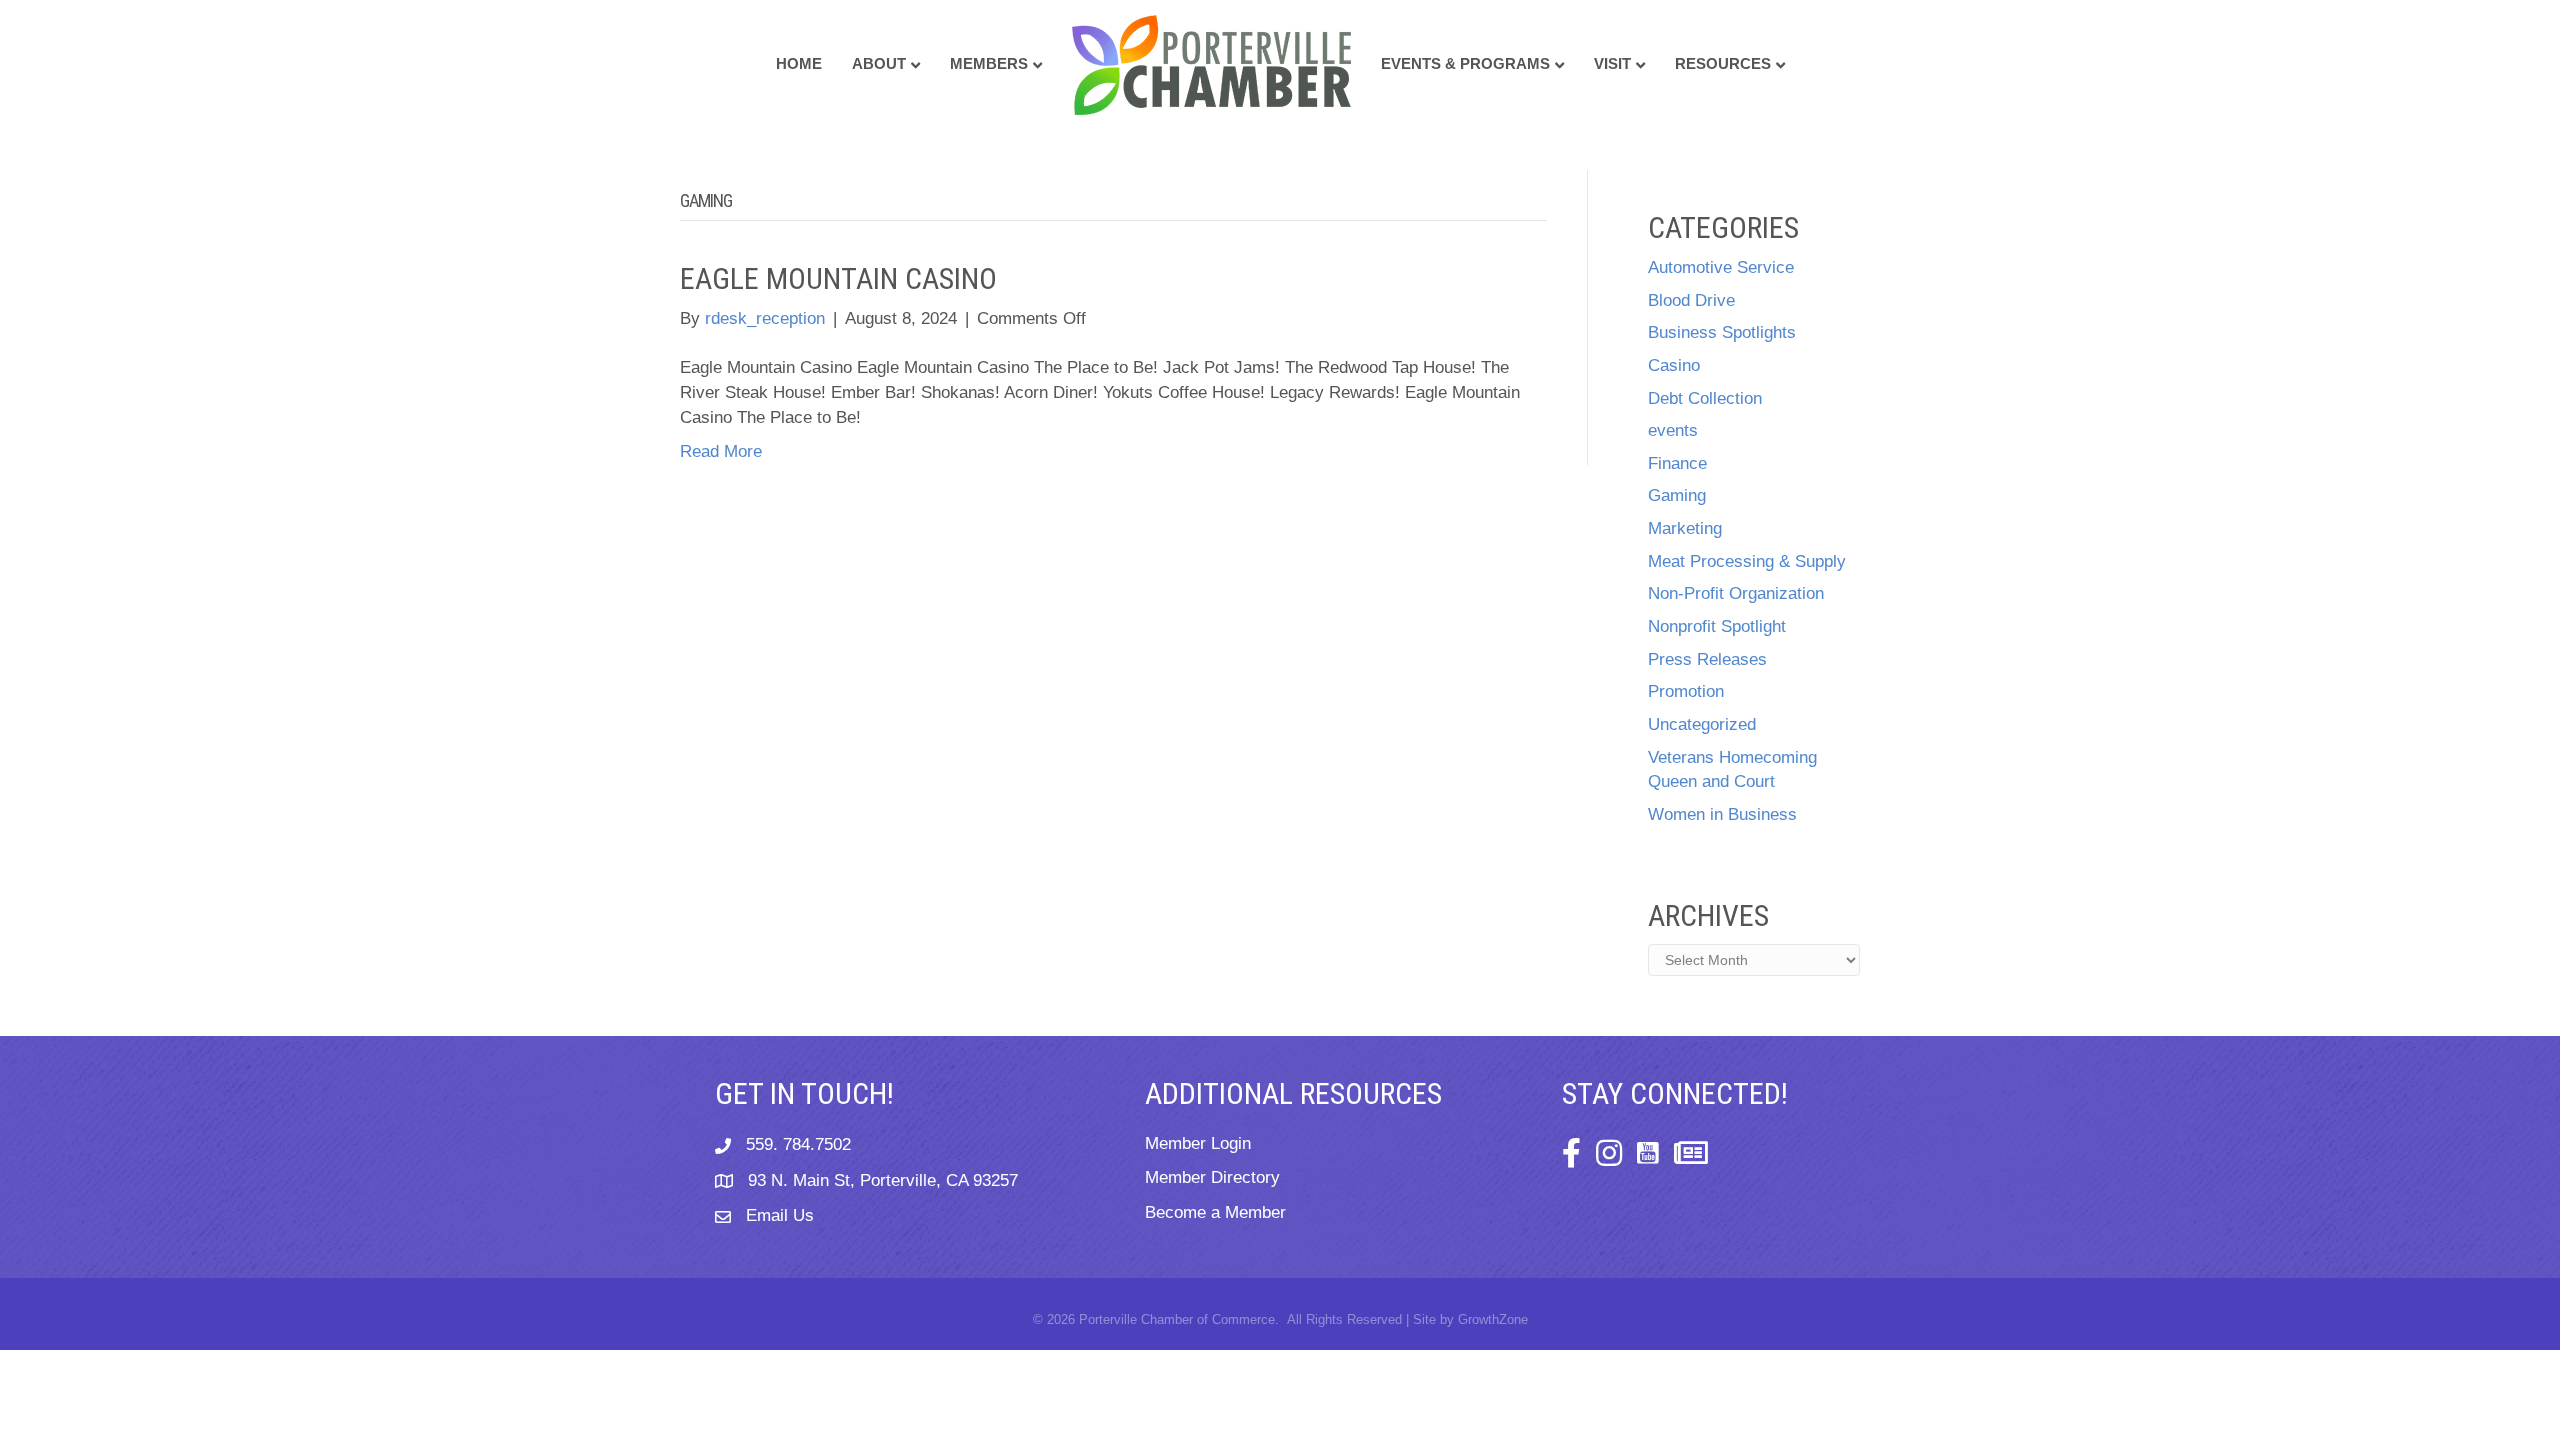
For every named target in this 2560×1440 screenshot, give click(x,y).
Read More (721, 451)
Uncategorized (1702, 724)
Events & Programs (1465, 63)
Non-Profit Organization (1736, 593)
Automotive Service (1721, 267)
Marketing (1685, 528)
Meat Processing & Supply (1747, 561)
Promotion (1686, 691)
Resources (1723, 63)
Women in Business (1722, 814)
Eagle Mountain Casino (838, 278)
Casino (1674, 365)
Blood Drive (1691, 300)
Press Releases (1707, 659)
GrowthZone (1493, 1319)
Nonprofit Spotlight (1717, 626)
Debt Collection (1705, 398)
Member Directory (1212, 1177)
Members (989, 63)
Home (799, 63)
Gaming (1677, 495)
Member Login (1198, 1143)
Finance (1677, 463)
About (879, 63)
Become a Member (1215, 1212)
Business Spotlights (1722, 332)
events (1673, 430)
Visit (1612, 63)
